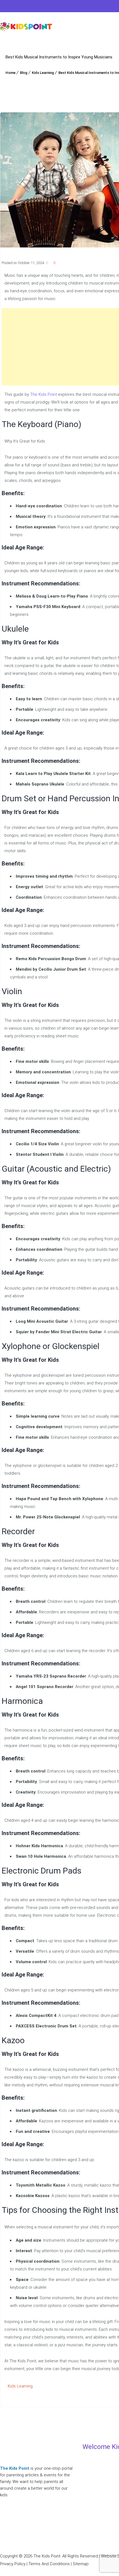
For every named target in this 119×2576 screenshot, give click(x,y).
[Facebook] (4, 7)
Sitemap (81, 2564)
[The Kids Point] (26, 26)
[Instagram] (40, 7)
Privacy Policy (13, 2564)
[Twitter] (15, 7)
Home (11, 73)
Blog (24, 73)
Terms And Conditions (49, 2564)
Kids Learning (43, 73)
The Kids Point (44, 394)
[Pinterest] (28, 7)
